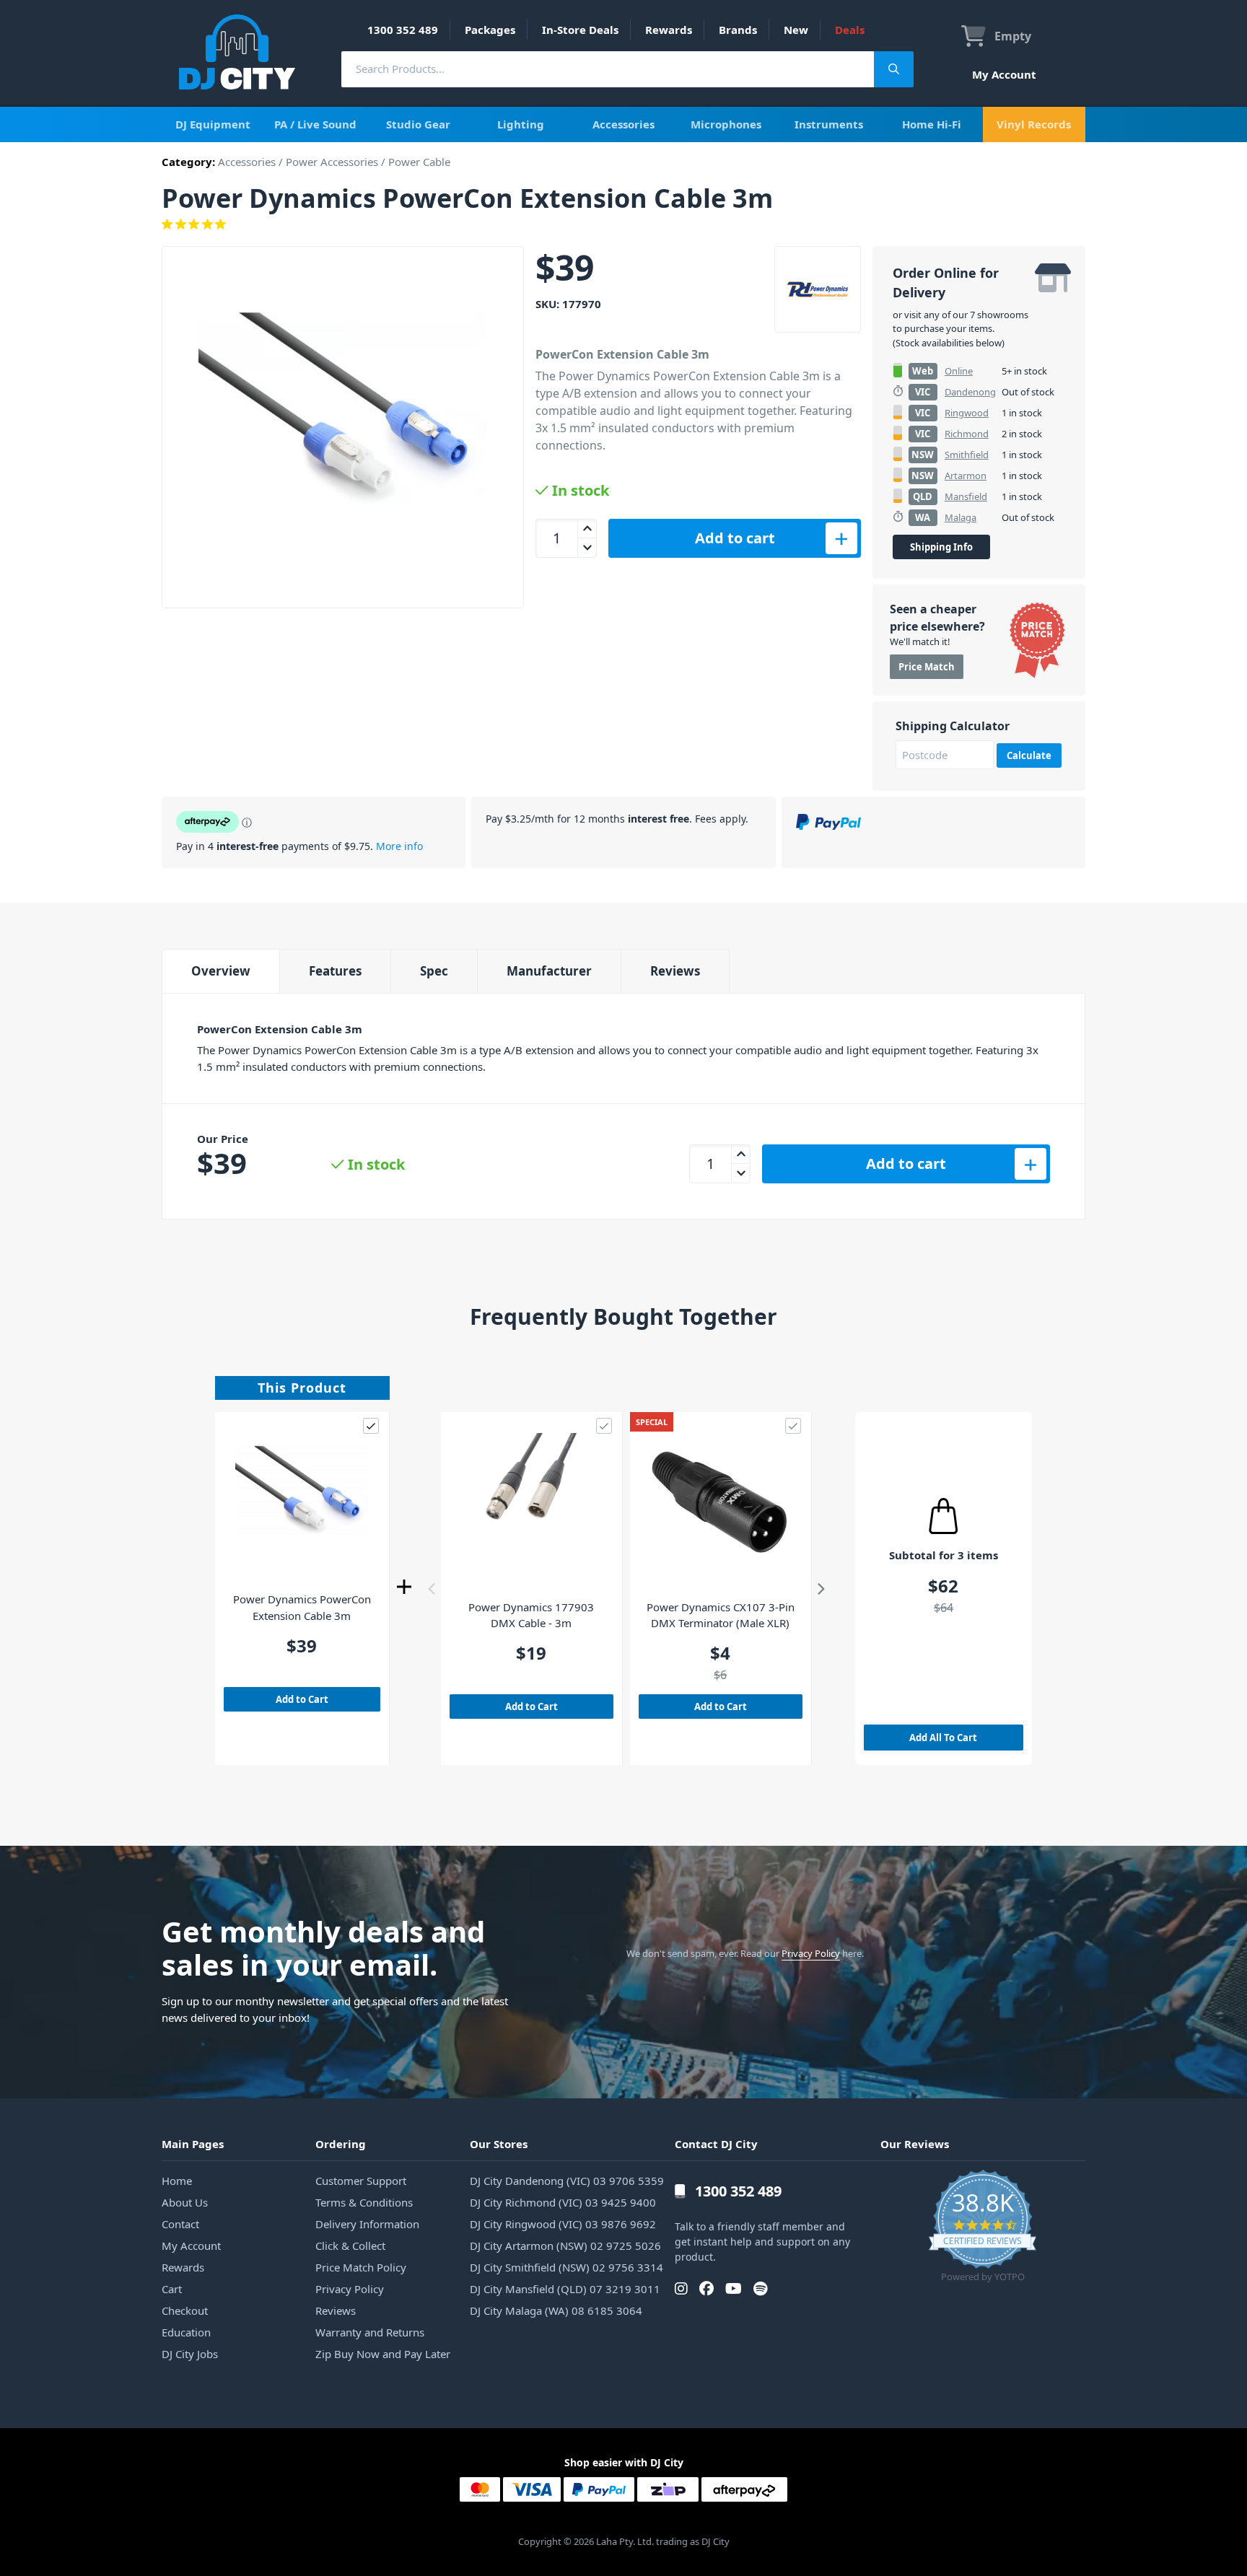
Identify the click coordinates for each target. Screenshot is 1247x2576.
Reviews (675, 971)
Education (186, 2332)
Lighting (521, 124)
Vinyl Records (1034, 124)
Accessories (623, 124)
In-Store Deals (580, 30)
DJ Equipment (213, 124)
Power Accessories (332, 162)
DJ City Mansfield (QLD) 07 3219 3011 (565, 2289)
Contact (180, 2224)
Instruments (829, 124)
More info (399, 846)
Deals (850, 30)
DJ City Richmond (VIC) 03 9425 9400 (563, 2202)
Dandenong (970, 392)
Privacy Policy (811, 1953)
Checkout (185, 2310)
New (796, 30)
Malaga (961, 517)
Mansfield (966, 496)
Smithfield (967, 455)
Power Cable (419, 162)
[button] (432, 1589)
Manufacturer (549, 971)
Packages (490, 30)
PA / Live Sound (315, 124)
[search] (608, 69)
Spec (434, 971)
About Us (185, 2202)
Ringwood (967, 413)
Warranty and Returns (370, 2332)
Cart (172, 2289)
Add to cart (735, 538)
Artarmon (966, 476)
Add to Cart (302, 1699)
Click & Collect (350, 2246)
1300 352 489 (403, 30)
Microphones (726, 124)
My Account (1004, 74)
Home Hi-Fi (932, 124)
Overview (221, 971)
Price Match (927, 667)
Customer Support (361, 2181)
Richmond (967, 434)
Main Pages (193, 2144)
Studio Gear (418, 124)
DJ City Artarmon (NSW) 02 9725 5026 (565, 2246)
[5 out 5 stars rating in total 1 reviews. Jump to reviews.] (623, 224)
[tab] (220, 971)
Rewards (669, 30)
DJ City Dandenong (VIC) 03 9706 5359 (567, 2181)
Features (335, 971)
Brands (738, 30)
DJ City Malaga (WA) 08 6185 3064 (556, 2310)
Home (177, 2181)
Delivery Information (367, 2224)
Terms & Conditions (364, 2202)
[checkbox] (371, 1426)
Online (959, 371)
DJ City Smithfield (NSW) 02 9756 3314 (566, 2267)
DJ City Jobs (190, 2354)
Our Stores (499, 2144)
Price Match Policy (361, 2267)
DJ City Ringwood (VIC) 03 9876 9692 (563, 2224)
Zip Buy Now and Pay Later (383, 2354)
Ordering (341, 2144)
